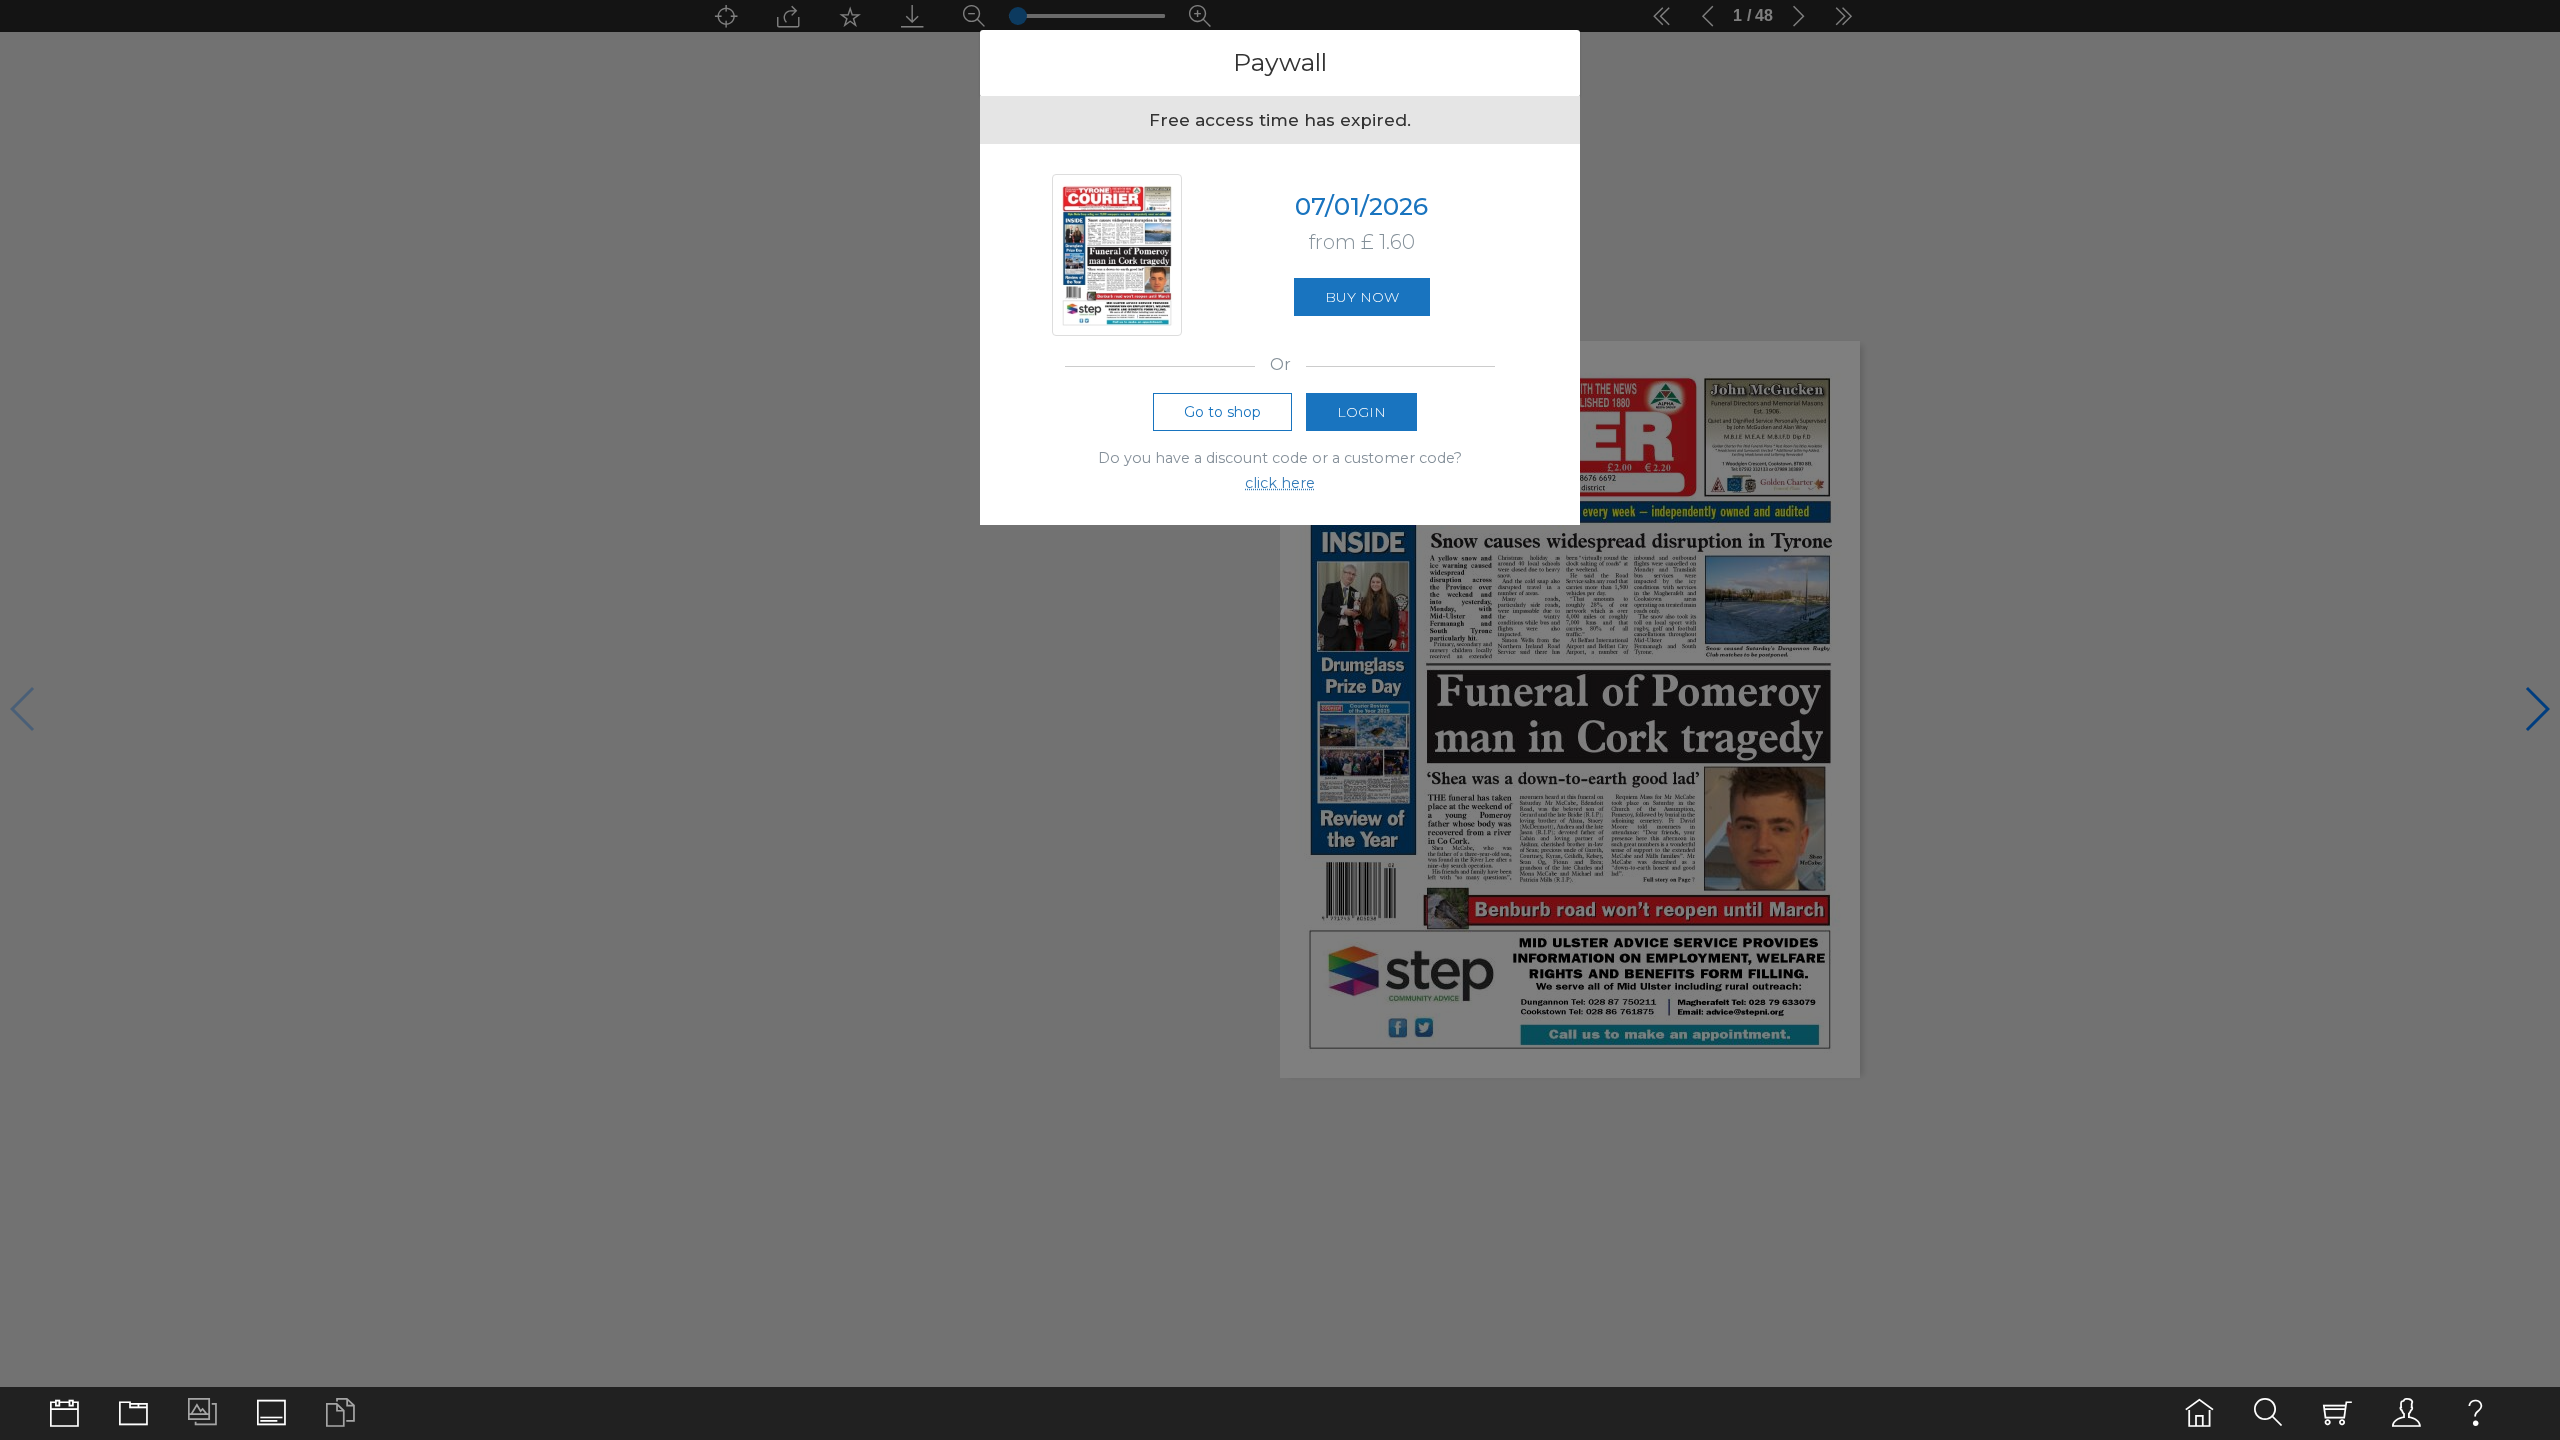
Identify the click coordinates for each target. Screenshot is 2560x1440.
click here (1280, 483)
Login (1361, 412)
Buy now (1362, 297)
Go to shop (1222, 412)
